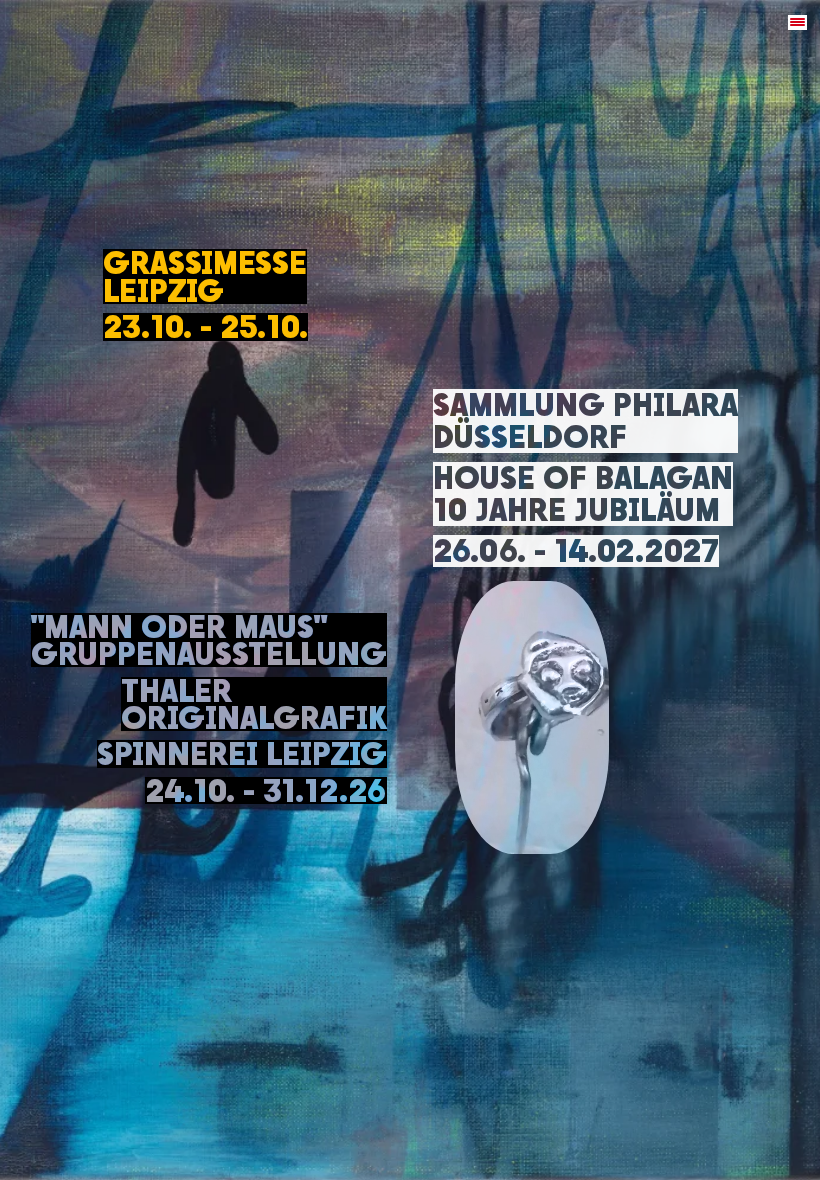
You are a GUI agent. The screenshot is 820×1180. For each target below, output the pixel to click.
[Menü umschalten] (798, 22)
